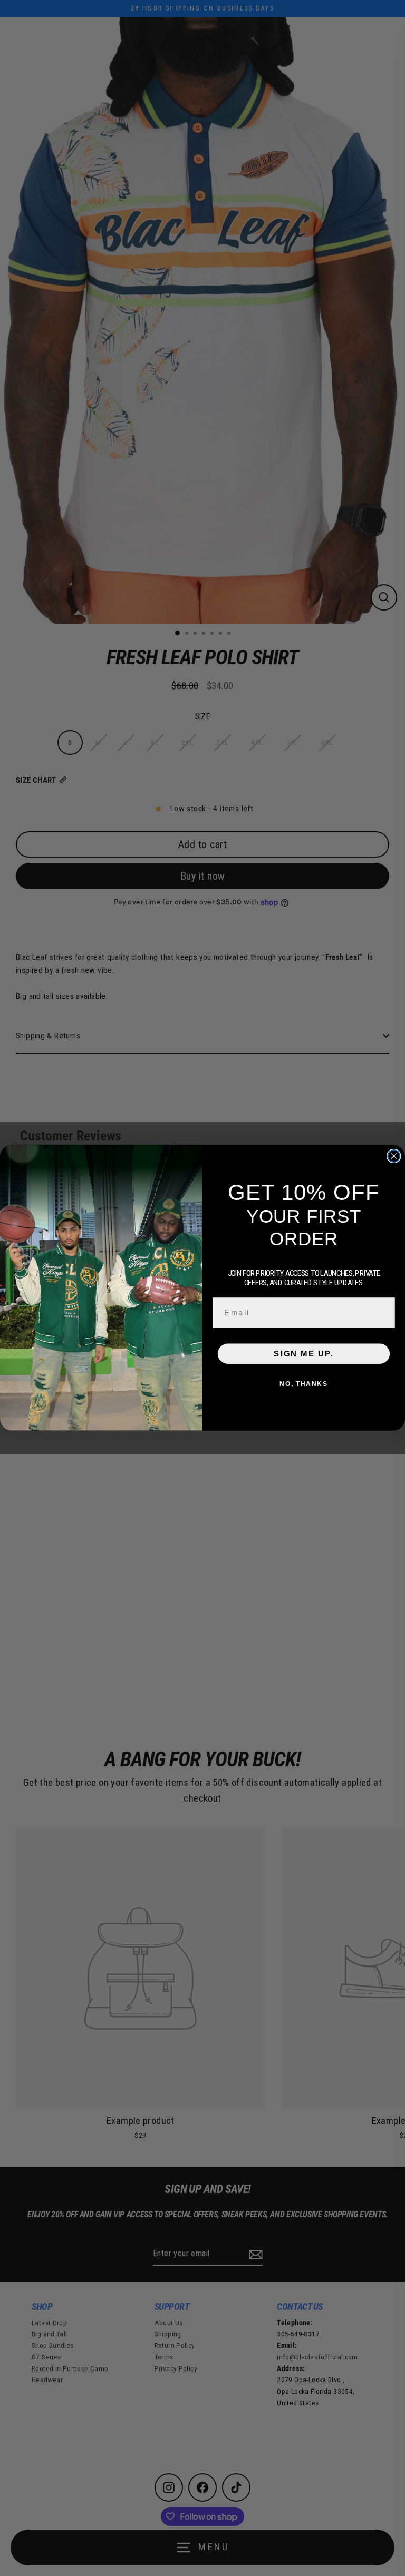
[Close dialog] (394, 1156)
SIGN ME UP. (303, 1354)
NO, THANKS (303, 1384)
